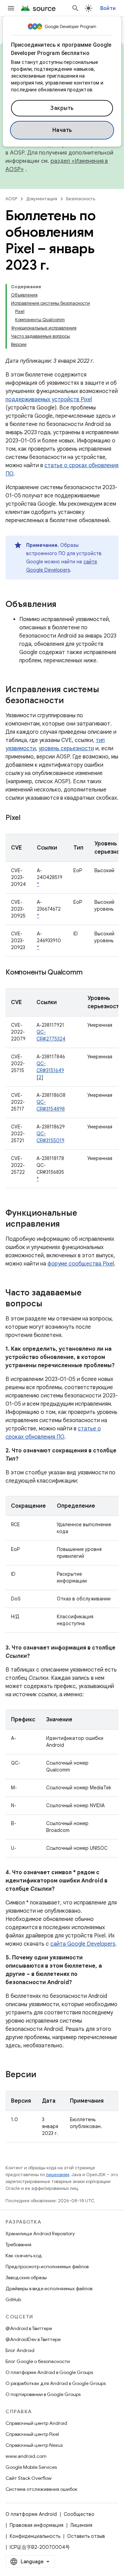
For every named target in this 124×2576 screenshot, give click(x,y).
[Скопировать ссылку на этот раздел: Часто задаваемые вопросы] (49, 1304)
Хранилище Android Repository (40, 2234)
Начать (62, 130)
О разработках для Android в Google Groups (56, 2383)
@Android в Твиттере (29, 2328)
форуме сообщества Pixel (81, 1264)
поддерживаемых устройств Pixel (49, 400)
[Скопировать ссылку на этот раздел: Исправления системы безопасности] (71, 701)
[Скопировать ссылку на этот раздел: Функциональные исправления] (67, 1225)
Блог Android (20, 2350)
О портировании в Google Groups (43, 2394)
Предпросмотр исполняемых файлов (47, 2266)
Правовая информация (37, 2525)
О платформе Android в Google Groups (49, 2372)
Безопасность (81, 199)
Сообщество (79, 2514)
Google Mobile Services (31, 2467)
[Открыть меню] (11, 8)
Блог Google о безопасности (38, 2361)
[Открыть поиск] (75, 8)
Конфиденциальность (35, 2536)
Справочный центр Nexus (34, 2445)
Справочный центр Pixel (32, 2434)
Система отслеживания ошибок (42, 2489)
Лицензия (81, 2525)
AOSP (11, 199)
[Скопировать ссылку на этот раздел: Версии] (43, 2075)
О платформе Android (31, 2514)
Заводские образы (26, 2277)
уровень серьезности (66, 749)
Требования (18, 2245)
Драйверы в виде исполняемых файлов (49, 2288)
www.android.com (26, 2456)
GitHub (13, 2299)
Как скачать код (24, 2256)
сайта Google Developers (83, 1944)
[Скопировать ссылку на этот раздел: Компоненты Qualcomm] (89, 973)
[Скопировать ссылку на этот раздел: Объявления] (63, 605)
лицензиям (58, 2175)
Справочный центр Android (36, 2423)
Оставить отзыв (86, 2536)
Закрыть (62, 108)
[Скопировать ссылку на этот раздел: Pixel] (27, 818)
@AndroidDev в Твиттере (33, 2339)
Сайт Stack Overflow (29, 2478)
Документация (42, 199)
